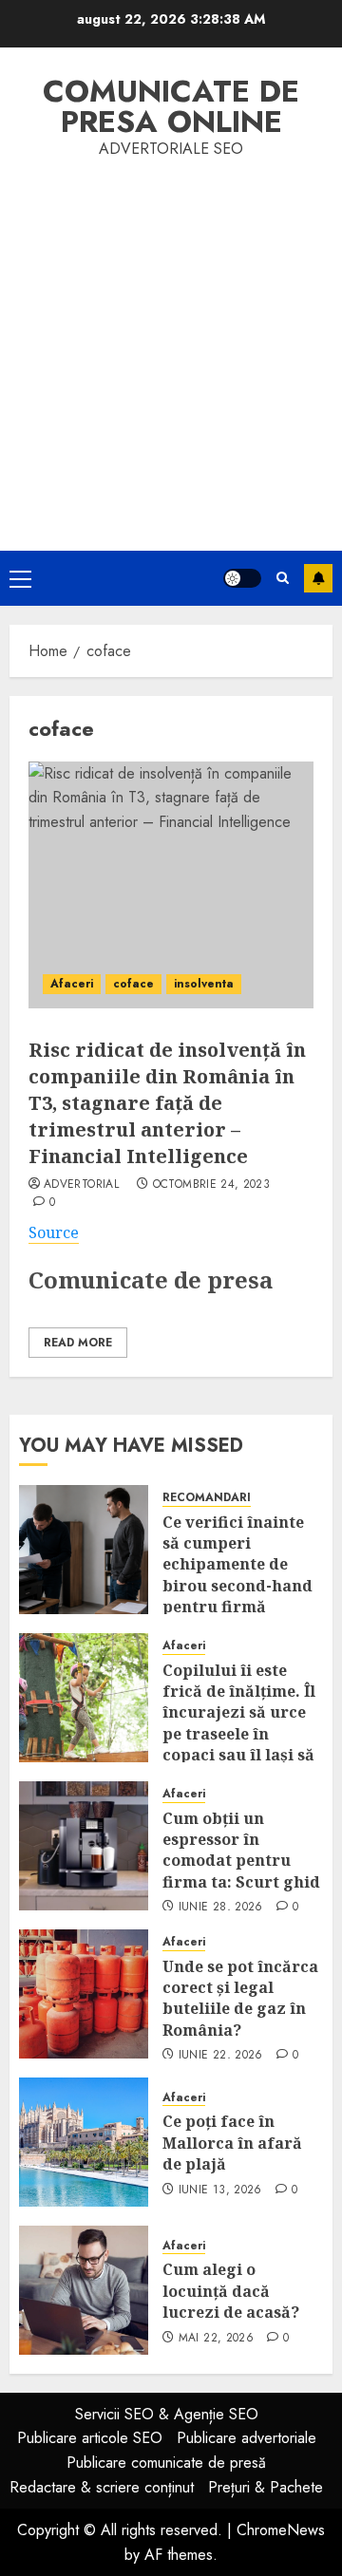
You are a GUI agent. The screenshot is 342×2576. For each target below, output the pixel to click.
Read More (78, 1343)
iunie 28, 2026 (221, 1908)
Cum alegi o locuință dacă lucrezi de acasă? (231, 2291)
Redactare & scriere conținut (102, 2487)
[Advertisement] (171, 342)
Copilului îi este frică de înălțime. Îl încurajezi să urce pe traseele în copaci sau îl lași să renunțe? (239, 1723)
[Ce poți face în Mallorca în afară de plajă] (84, 2142)
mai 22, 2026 (216, 2339)
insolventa (204, 984)
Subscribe (318, 578)
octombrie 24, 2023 (211, 1185)
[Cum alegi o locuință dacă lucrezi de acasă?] (84, 2290)
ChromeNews (281, 2530)
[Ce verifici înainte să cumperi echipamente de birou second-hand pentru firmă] (84, 1550)
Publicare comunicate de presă (166, 2463)
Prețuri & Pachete (266, 2487)
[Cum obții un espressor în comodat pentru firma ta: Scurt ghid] (84, 1846)
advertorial (81, 1185)
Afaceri (72, 984)
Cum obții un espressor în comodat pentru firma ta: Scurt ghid (241, 1850)
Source (54, 1232)
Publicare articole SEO (90, 2438)
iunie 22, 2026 (221, 2056)
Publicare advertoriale (247, 2438)
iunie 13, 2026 (220, 2191)
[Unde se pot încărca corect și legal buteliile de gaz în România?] (84, 1994)
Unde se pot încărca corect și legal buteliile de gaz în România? (240, 1998)
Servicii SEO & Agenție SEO (167, 2414)
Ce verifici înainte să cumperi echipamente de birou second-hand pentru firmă (237, 1565)
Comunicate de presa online (171, 106)
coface (133, 984)
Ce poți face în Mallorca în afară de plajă (232, 2143)
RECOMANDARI (207, 1498)
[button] (20, 578)
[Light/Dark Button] (242, 578)
